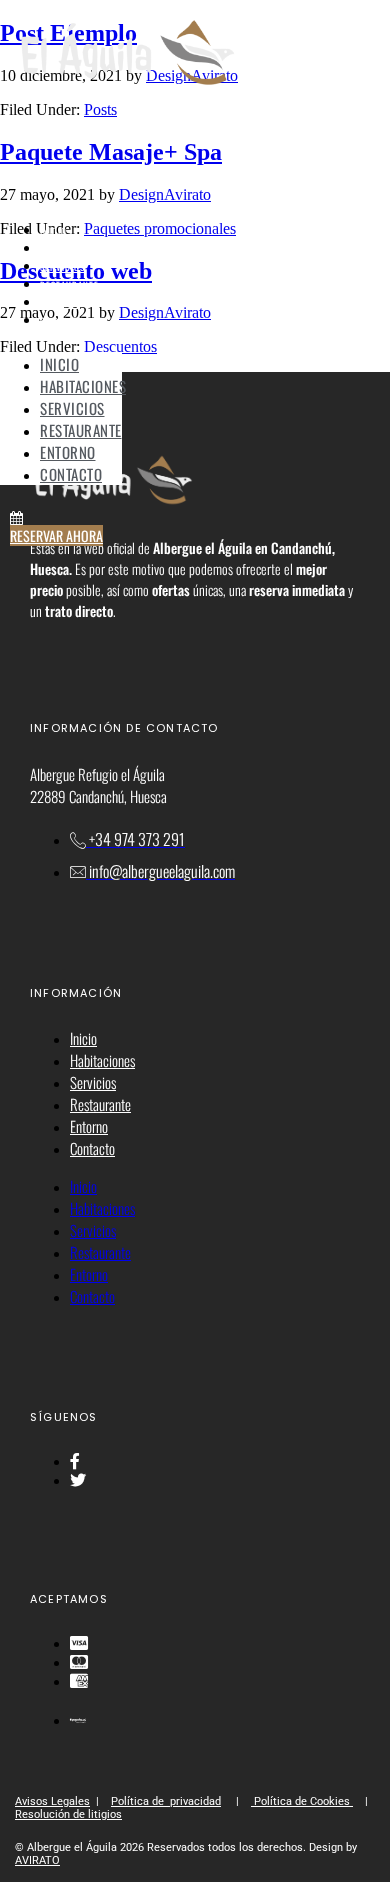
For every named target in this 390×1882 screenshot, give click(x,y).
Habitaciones (70, 249)
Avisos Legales (52, 1801)
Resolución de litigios (68, 1814)
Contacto (62, 321)
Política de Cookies (302, 1801)
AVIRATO (37, 1860)
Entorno (60, 303)
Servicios (62, 267)
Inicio (53, 231)
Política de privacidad (166, 1801)
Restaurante (69, 285)
